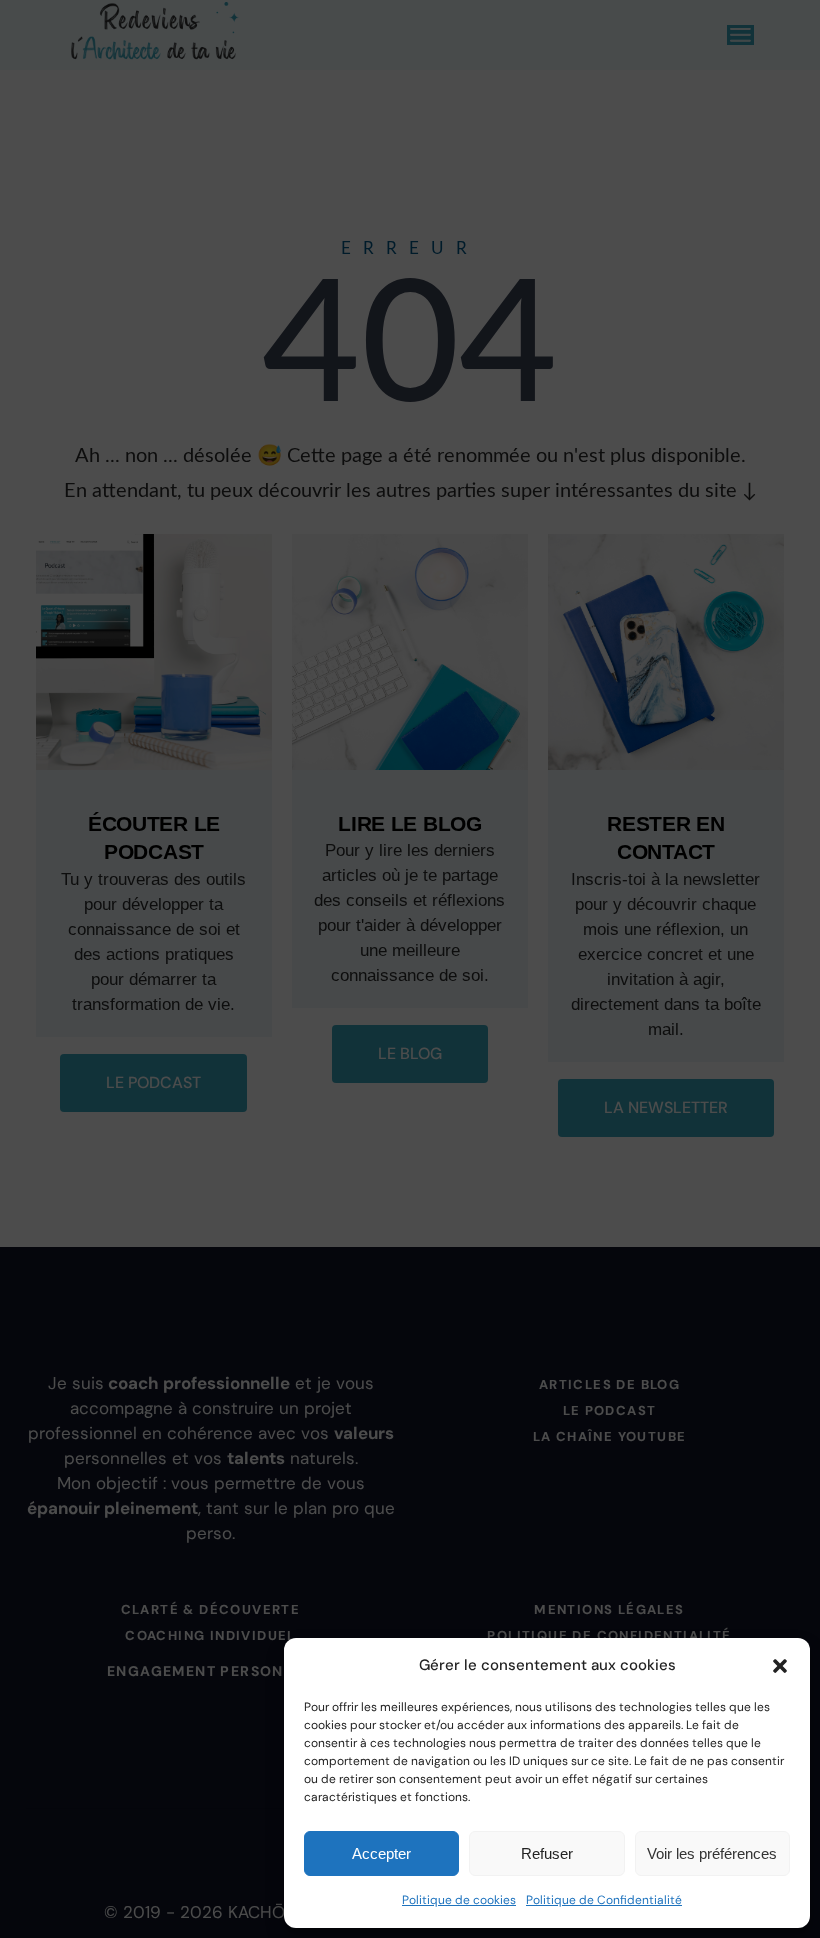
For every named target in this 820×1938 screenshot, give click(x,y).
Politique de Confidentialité (604, 1900)
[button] (780, 1666)
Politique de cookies (459, 1900)
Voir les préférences (712, 1853)
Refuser (547, 1853)
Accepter (381, 1853)
